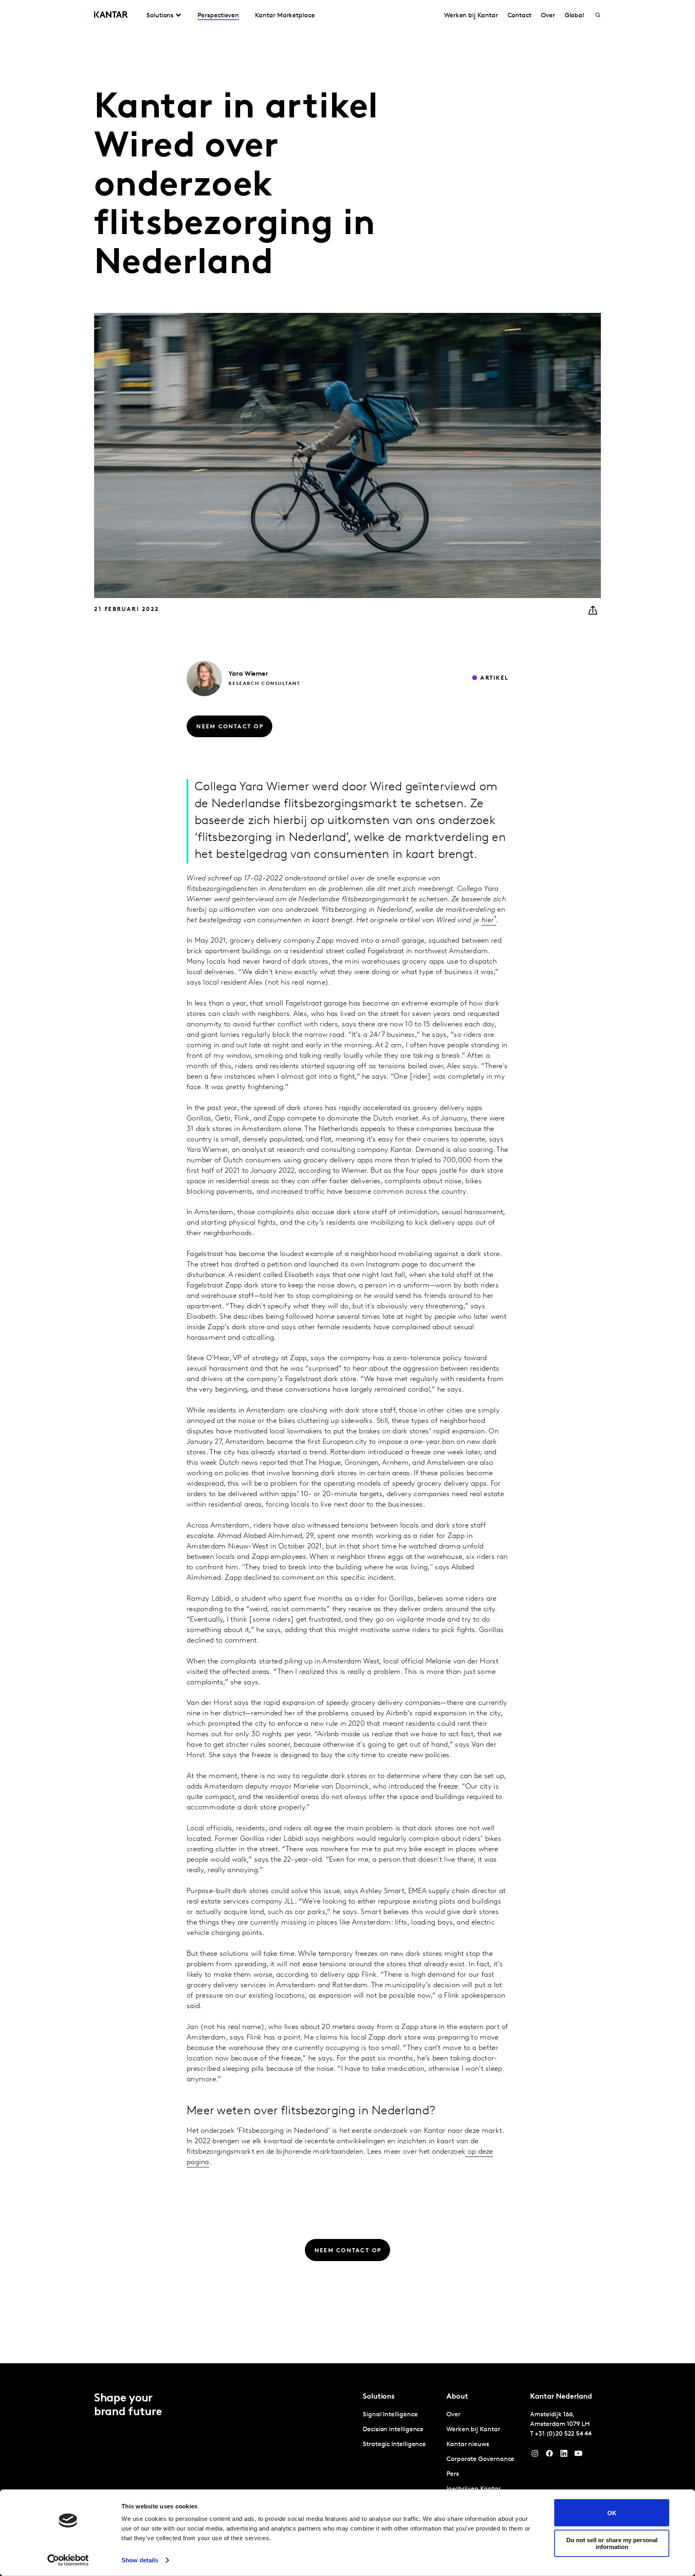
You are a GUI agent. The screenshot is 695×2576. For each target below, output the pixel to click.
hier (487, 921)
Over (548, 16)
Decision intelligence (393, 2430)
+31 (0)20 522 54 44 (563, 2434)
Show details (140, 2560)
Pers (453, 2474)
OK (612, 2513)
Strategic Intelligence (394, 2444)
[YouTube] (564, 2455)
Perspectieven (218, 16)
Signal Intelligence (390, 2415)
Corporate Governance (480, 2459)
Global (575, 16)
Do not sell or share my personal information (612, 2543)
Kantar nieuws (468, 2444)
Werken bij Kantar (471, 16)
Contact (519, 16)
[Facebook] (549, 2455)
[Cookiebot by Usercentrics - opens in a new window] (68, 2560)
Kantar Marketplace (285, 16)
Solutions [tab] (160, 16)
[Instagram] (535, 2455)
